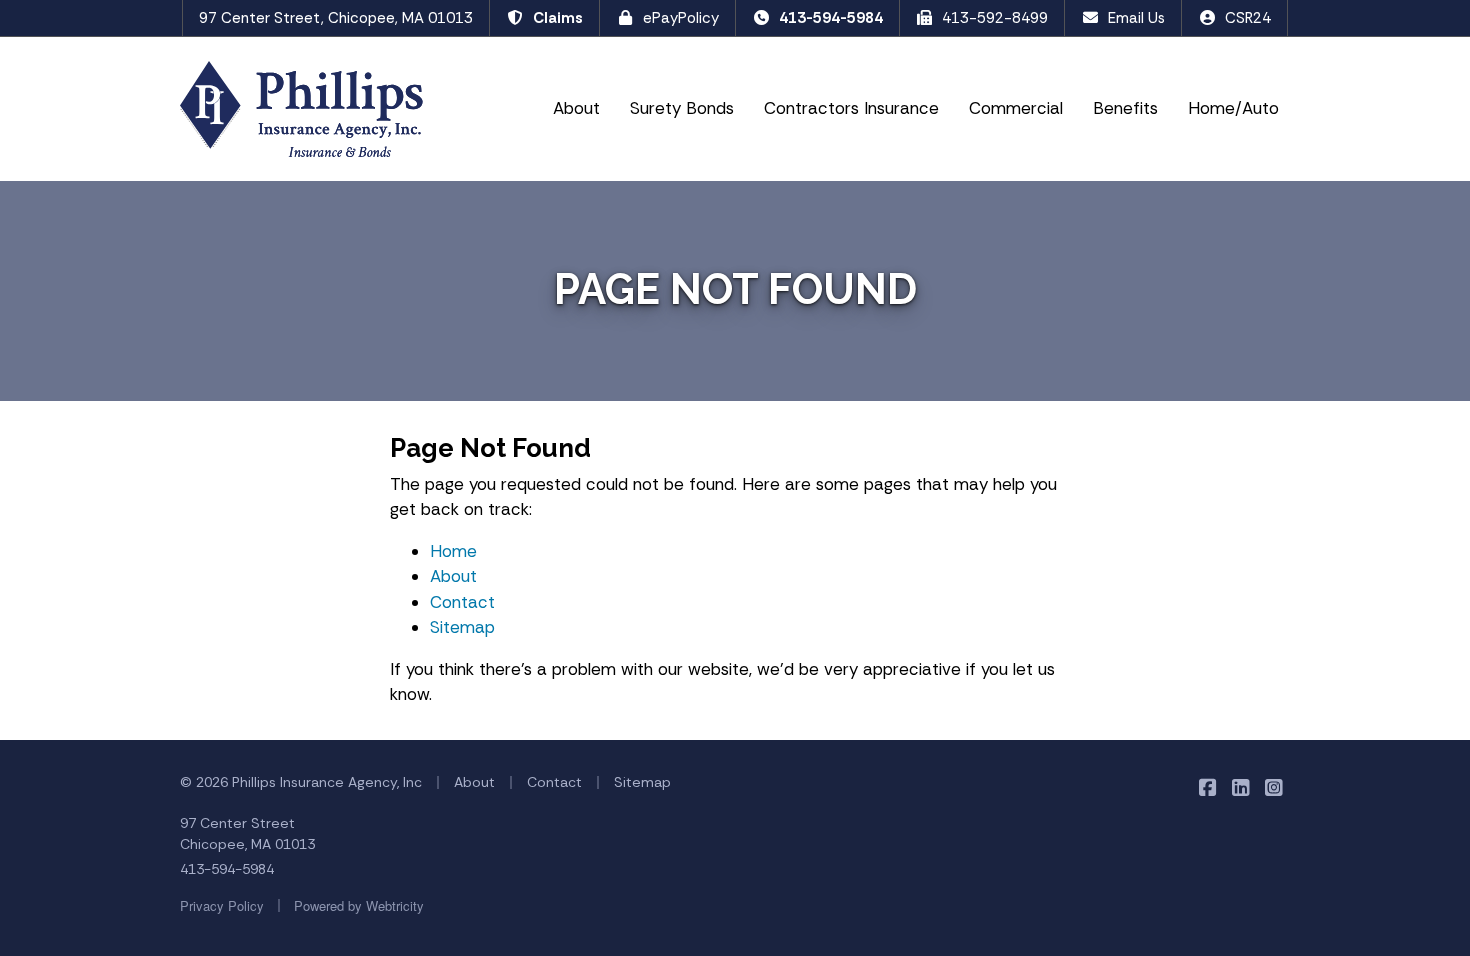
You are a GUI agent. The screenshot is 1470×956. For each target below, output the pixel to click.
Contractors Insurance (851, 108)
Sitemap (462, 627)
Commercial (1016, 108)
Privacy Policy (222, 905)
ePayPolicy (681, 18)
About (576, 108)
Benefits (1125, 108)
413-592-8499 (995, 18)
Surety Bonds (682, 108)
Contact (462, 602)
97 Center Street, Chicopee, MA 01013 (336, 18)
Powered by (359, 905)
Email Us (1136, 18)
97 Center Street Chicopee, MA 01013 (247, 833)
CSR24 (1248, 18)
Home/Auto (1233, 108)
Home (453, 551)
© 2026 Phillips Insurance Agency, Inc (301, 782)
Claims (558, 18)
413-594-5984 (831, 18)
